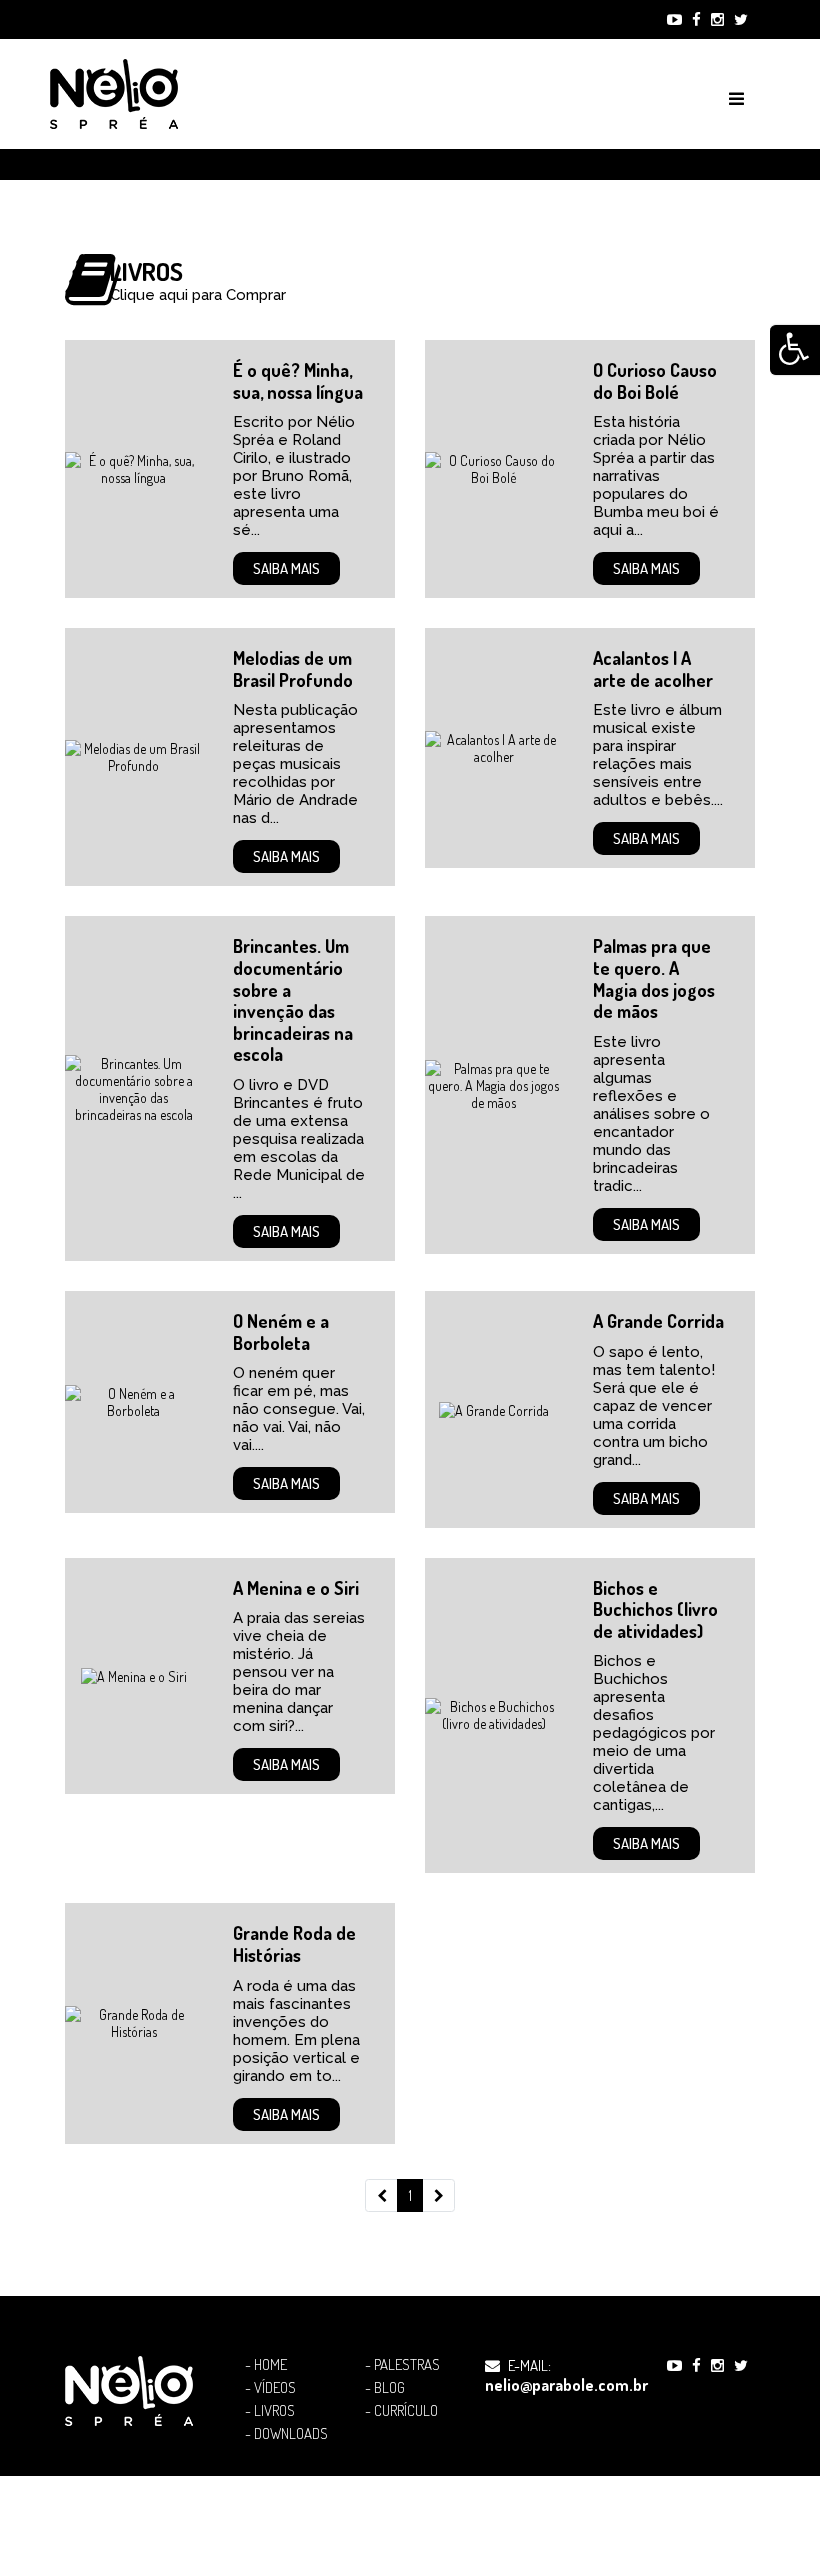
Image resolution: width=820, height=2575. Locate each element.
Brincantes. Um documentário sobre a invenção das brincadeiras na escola (293, 1000)
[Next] (438, 2196)
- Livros (270, 2411)
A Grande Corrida (658, 1321)
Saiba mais (286, 568)
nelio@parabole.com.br (566, 2385)
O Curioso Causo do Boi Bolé (655, 381)
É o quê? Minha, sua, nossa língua (298, 381)
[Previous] (381, 2196)
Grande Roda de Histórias (294, 1944)
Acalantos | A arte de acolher (653, 669)
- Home (266, 2365)
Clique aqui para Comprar (198, 295)
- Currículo (401, 2411)
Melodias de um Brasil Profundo (293, 669)
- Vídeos (270, 2388)
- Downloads (286, 2434)
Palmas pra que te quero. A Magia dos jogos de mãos (654, 978)
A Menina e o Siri (296, 1588)
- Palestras (402, 2365)
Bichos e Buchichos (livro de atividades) (655, 1609)
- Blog (385, 2388)
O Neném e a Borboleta (281, 1332)
